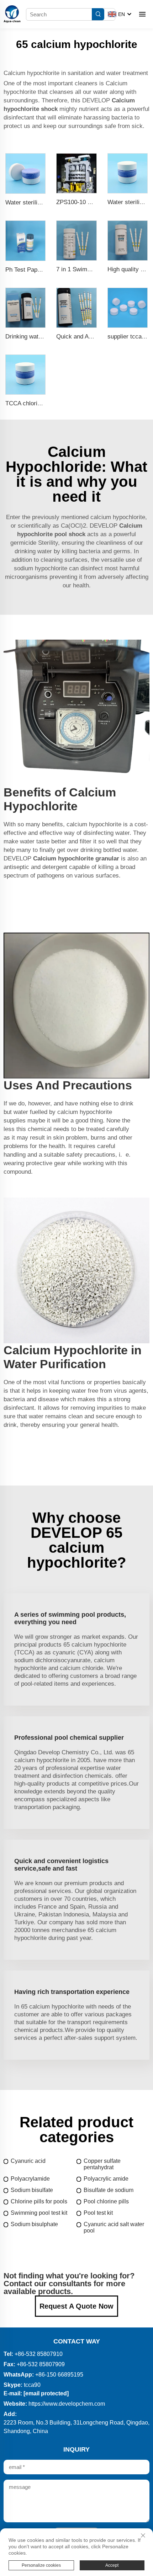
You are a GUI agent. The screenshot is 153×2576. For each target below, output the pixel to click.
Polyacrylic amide (106, 2179)
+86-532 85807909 (41, 2364)
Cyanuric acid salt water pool (114, 2227)
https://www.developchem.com (67, 2404)
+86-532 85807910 (39, 2354)
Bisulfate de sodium (109, 2190)
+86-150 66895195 (59, 2375)
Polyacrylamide (30, 2179)
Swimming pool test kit (39, 2213)
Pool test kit (98, 2213)
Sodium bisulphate (34, 2224)
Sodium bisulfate (32, 2190)
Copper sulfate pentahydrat (102, 2164)
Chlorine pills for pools (39, 2201)
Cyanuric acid (28, 2161)
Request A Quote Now (76, 2306)
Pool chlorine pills (106, 2201)
